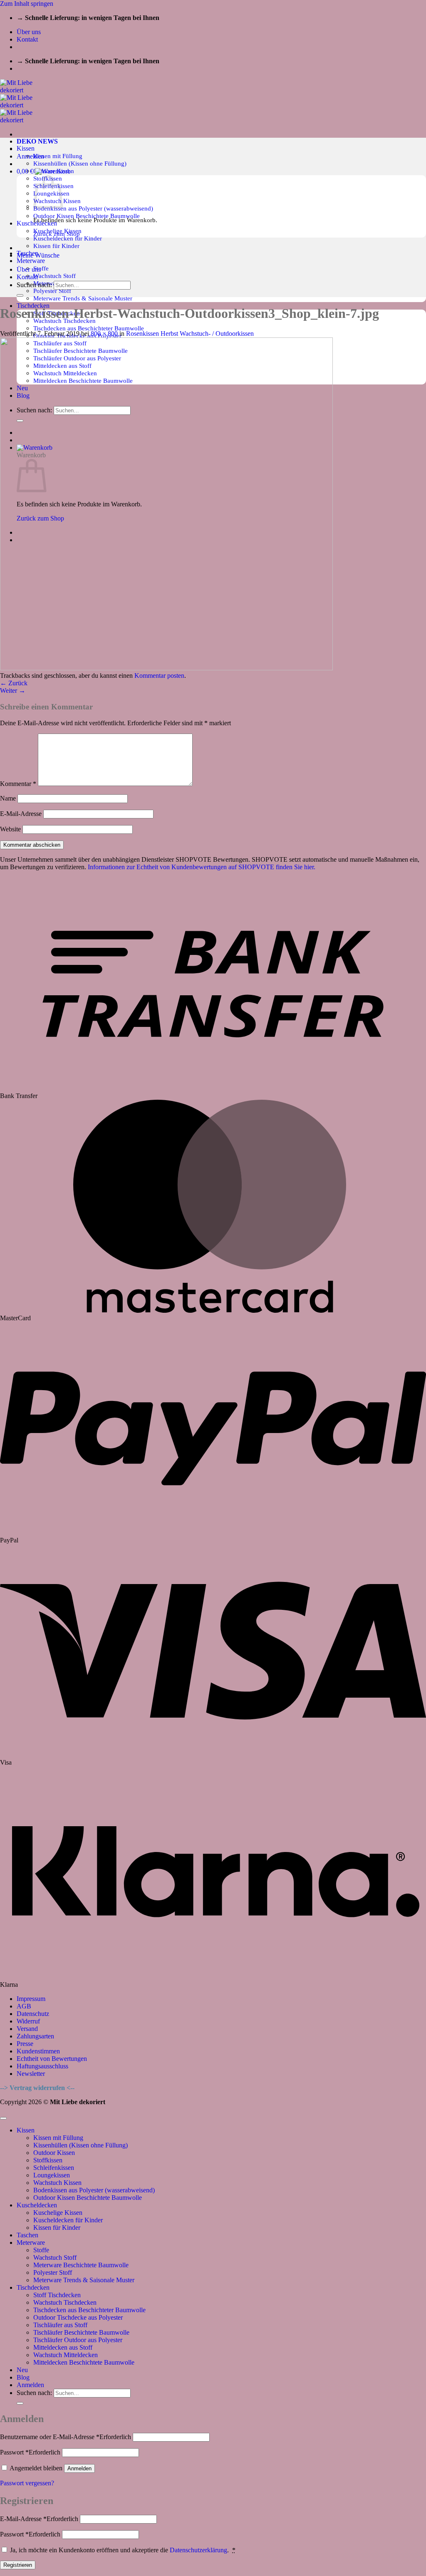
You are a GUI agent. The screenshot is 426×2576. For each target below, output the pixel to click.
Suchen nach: (34, 285)
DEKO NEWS (37, 141)
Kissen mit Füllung (58, 156)
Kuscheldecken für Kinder (68, 238)
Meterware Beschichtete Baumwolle (81, 2265)
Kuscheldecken (37, 2205)
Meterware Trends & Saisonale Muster (83, 298)
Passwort (30, 2452)
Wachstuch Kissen (57, 2183)
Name (8, 798)
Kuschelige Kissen (58, 2213)
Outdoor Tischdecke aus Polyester (78, 2317)
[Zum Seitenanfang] (3, 2118)
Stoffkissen (48, 2160)
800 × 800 (104, 333)
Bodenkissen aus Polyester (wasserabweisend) (93, 208)
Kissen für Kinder (56, 246)
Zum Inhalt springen (27, 4)
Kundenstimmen (38, 2051)
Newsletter (31, 2074)
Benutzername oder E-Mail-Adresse (66, 2437)
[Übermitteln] (20, 295)
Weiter (13, 690)
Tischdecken (33, 2287)
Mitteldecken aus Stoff (63, 2347)
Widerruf (28, 2021)
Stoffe (41, 268)
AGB (24, 2006)
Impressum (31, 1999)
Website (10, 829)
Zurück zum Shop (57, 234)
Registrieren (18, 2565)
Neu (22, 2370)
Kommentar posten (159, 676)
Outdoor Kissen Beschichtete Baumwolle (87, 216)
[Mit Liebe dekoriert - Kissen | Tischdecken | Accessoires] (24, 105)
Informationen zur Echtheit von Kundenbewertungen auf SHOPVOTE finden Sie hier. (202, 867)
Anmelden (79, 2468)
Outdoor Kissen (54, 2153)
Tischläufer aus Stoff (60, 2325)
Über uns (29, 32)
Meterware (31, 261)
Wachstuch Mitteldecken (66, 2355)
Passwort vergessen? (27, 2483)
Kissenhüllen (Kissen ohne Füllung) (80, 163)
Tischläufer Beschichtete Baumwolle (81, 2332)
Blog (23, 2377)
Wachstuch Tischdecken (65, 2302)
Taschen (27, 2235)
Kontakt (27, 39)
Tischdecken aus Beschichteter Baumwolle (89, 328)
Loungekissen (52, 2175)
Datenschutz (33, 2014)
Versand (27, 2029)
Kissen (26, 148)
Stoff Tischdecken (57, 2295)
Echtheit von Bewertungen (52, 2059)
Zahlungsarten (35, 2036)
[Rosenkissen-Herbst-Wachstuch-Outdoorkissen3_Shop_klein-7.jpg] (166, 668)
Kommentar (18, 784)
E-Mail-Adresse (21, 814)
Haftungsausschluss (42, 2066)
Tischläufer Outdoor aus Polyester (78, 2340)
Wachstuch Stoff (54, 276)
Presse (25, 2044)
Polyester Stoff (52, 291)
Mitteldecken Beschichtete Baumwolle (84, 2362)
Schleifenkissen (54, 2168)
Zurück (14, 683)
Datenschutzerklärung (198, 2550)
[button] (30, 156)
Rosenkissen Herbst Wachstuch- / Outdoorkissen (190, 333)
